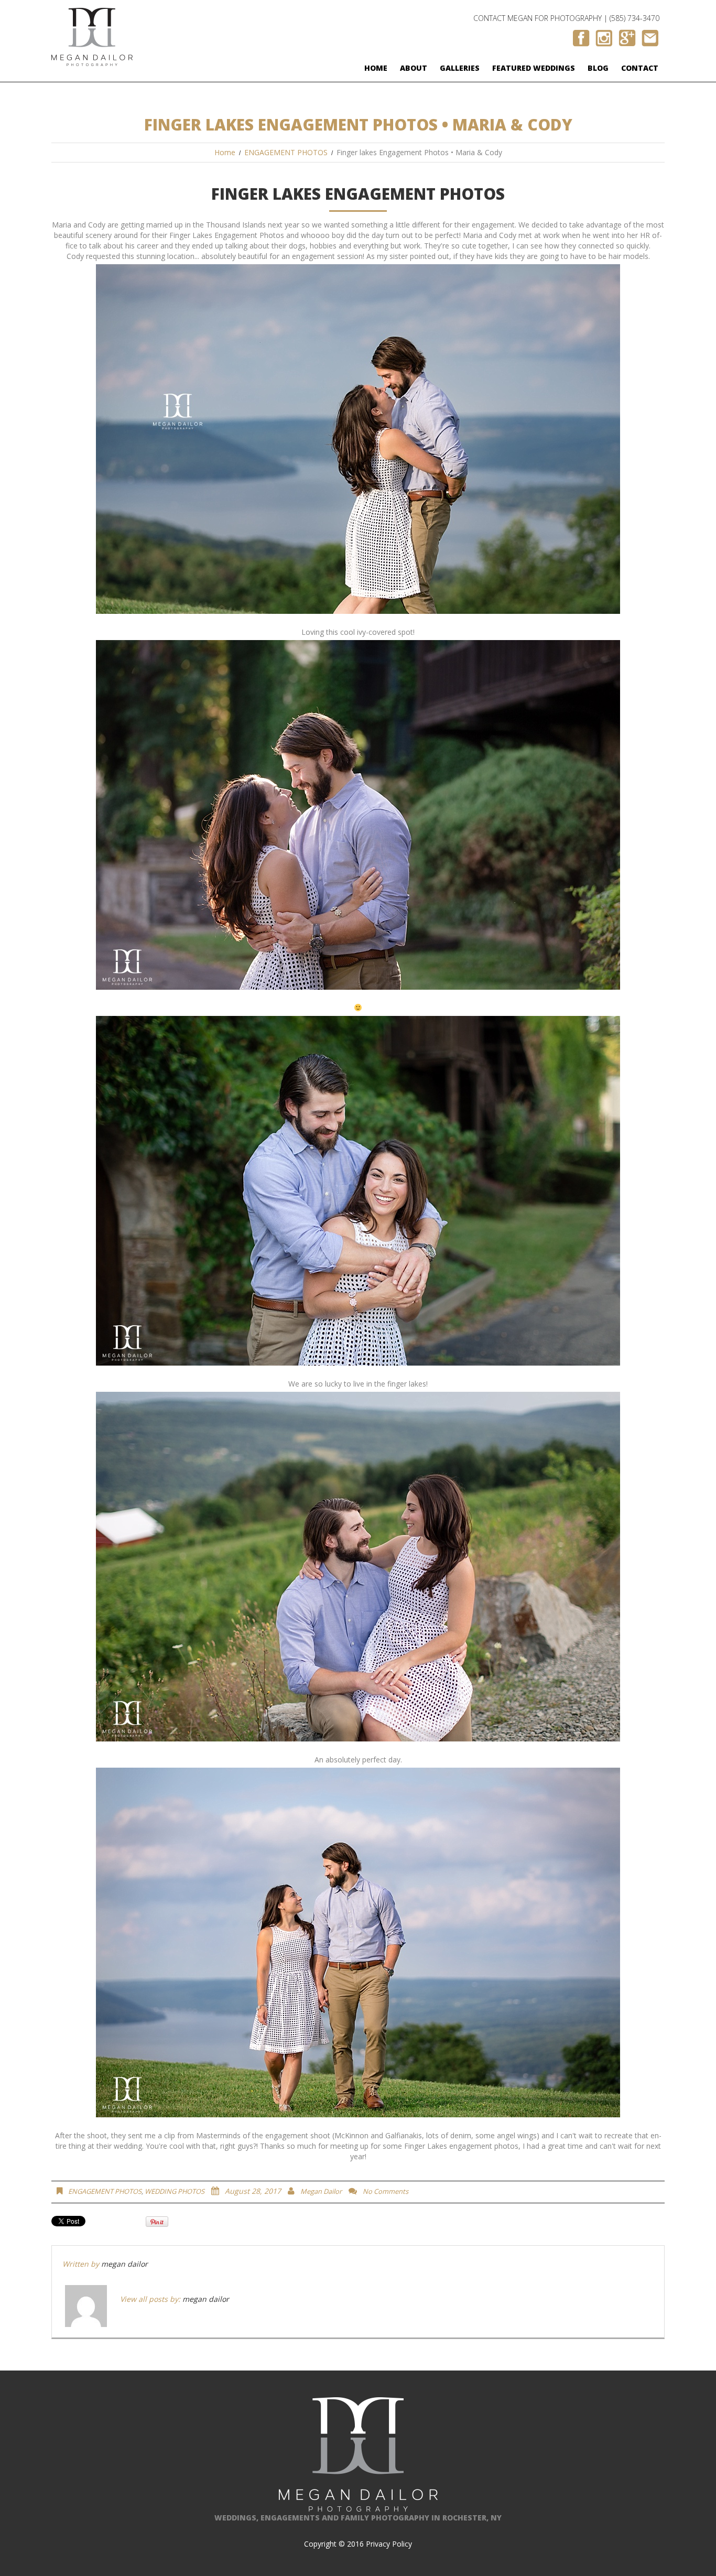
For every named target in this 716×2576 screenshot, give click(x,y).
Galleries (460, 68)
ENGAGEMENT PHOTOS (286, 152)
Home (376, 68)
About (414, 68)
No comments (386, 2191)
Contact (640, 68)
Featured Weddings (534, 68)
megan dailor (321, 2191)
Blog (598, 68)
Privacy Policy (389, 2544)
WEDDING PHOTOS (175, 2191)
